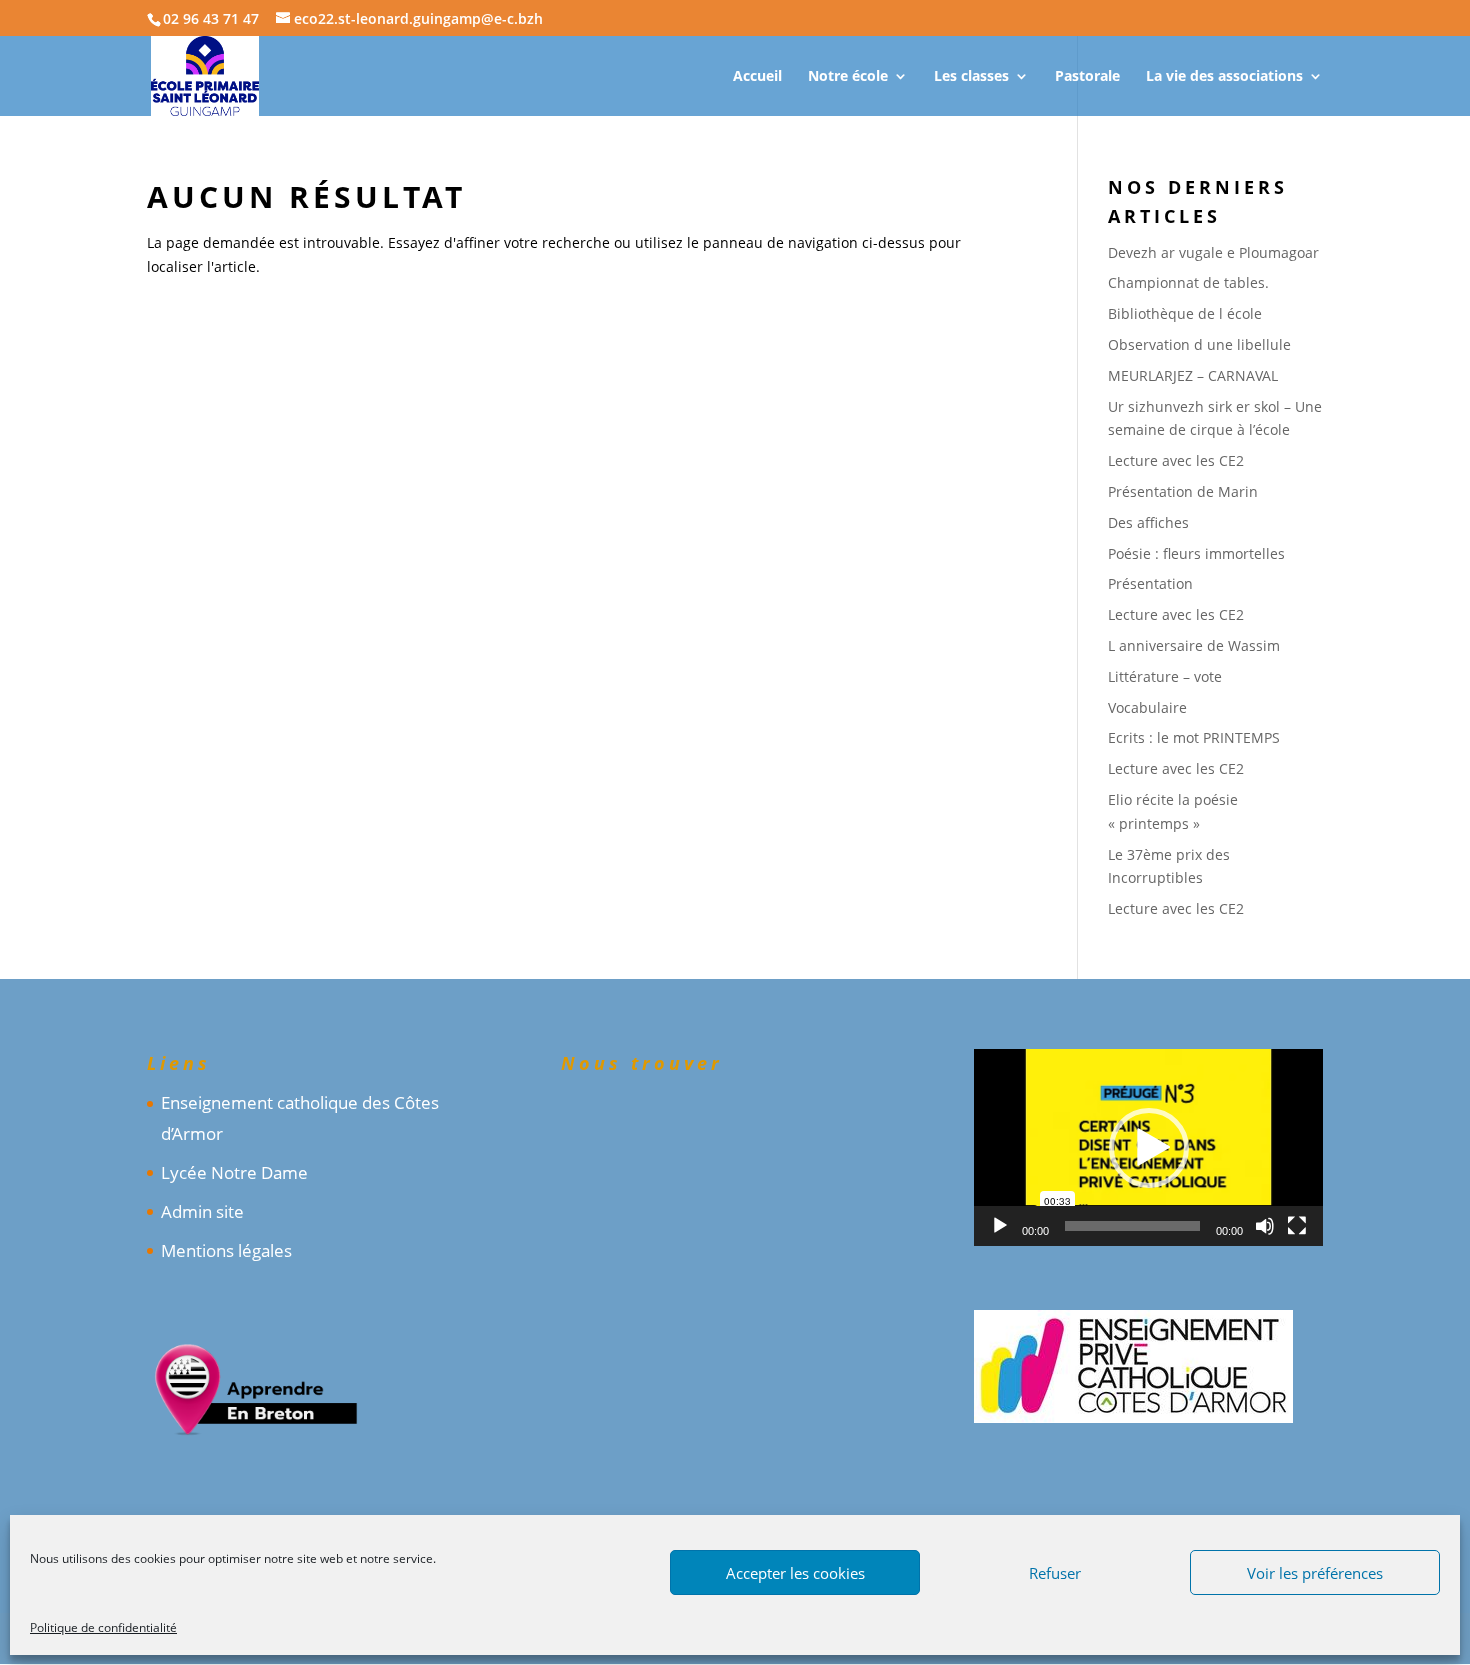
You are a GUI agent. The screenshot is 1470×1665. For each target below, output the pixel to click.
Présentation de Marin (1183, 491)
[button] (1149, 1148)
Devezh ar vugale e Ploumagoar (1213, 252)
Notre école (848, 77)
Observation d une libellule (1199, 344)
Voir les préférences (1315, 1573)
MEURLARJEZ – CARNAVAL (1193, 375)
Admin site (202, 1211)
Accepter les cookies (795, 1573)
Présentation (1150, 583)
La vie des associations (1224, 77)
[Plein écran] (1297, 1226)
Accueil (757, 77)
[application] (1148, 1147)
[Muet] (1265, 1226)
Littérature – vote (1165, 676)
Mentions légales (226, 1250)
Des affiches (1148, 522)
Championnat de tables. (1188, 282)
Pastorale (1087, 77)
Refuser (1055, 1573)
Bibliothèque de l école (1185, 313)
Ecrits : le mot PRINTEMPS (1194, 737)
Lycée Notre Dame (234, 1172)
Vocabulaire (1147, 707)
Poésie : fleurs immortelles (1196, 553)
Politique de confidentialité (103, 1627)
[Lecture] (1000, 1226)
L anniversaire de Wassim (1194, 645)
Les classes (971, 77)
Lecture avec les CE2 (1176, 460)
